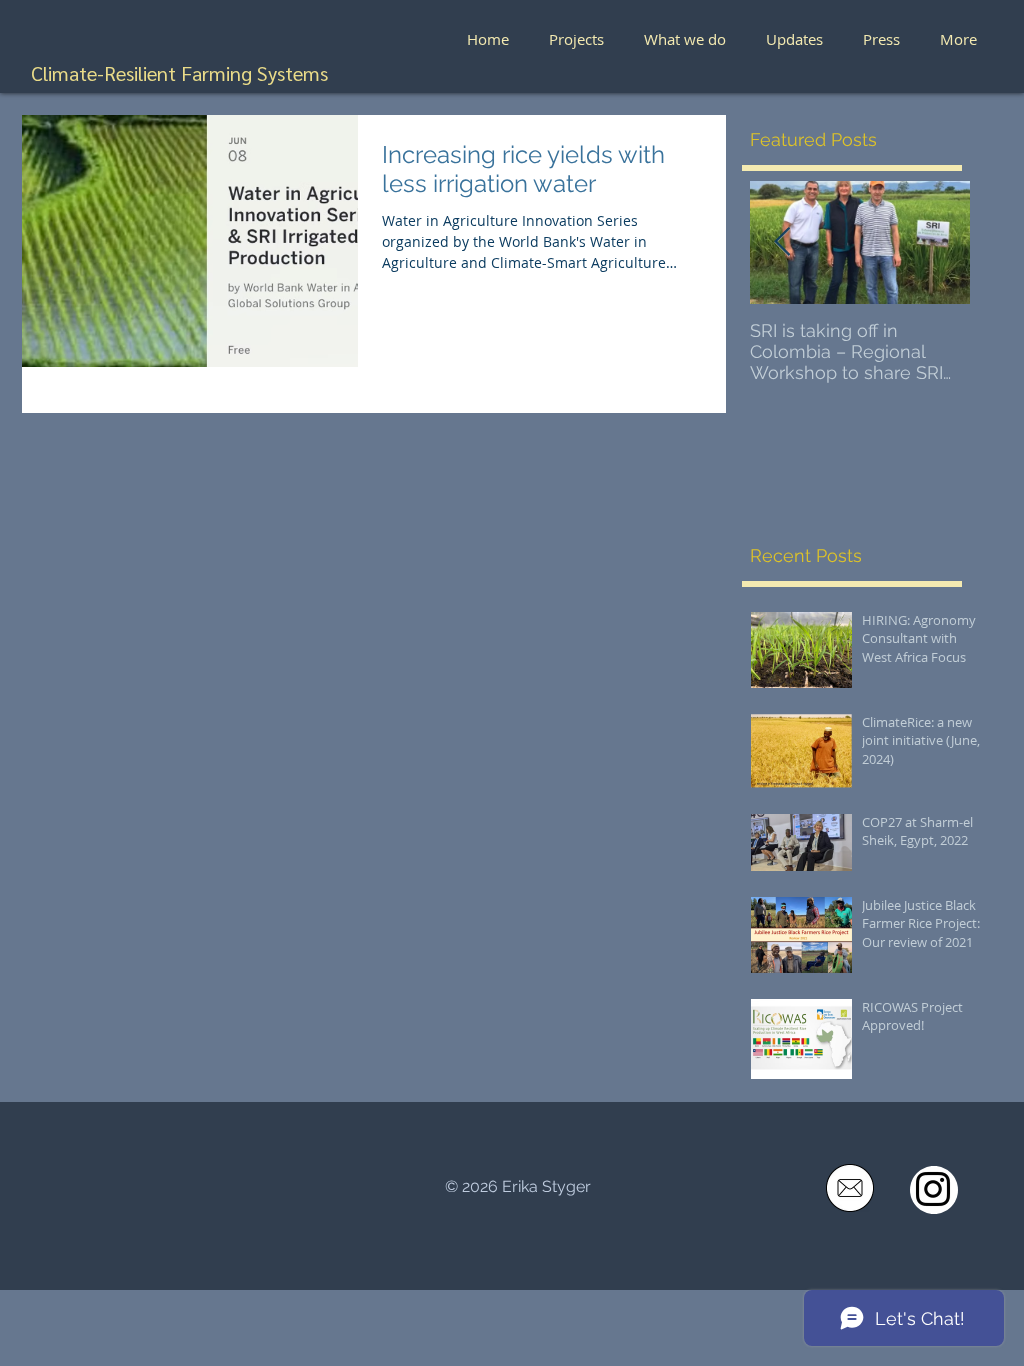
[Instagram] (933, 1189)
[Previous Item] (782, 242)
